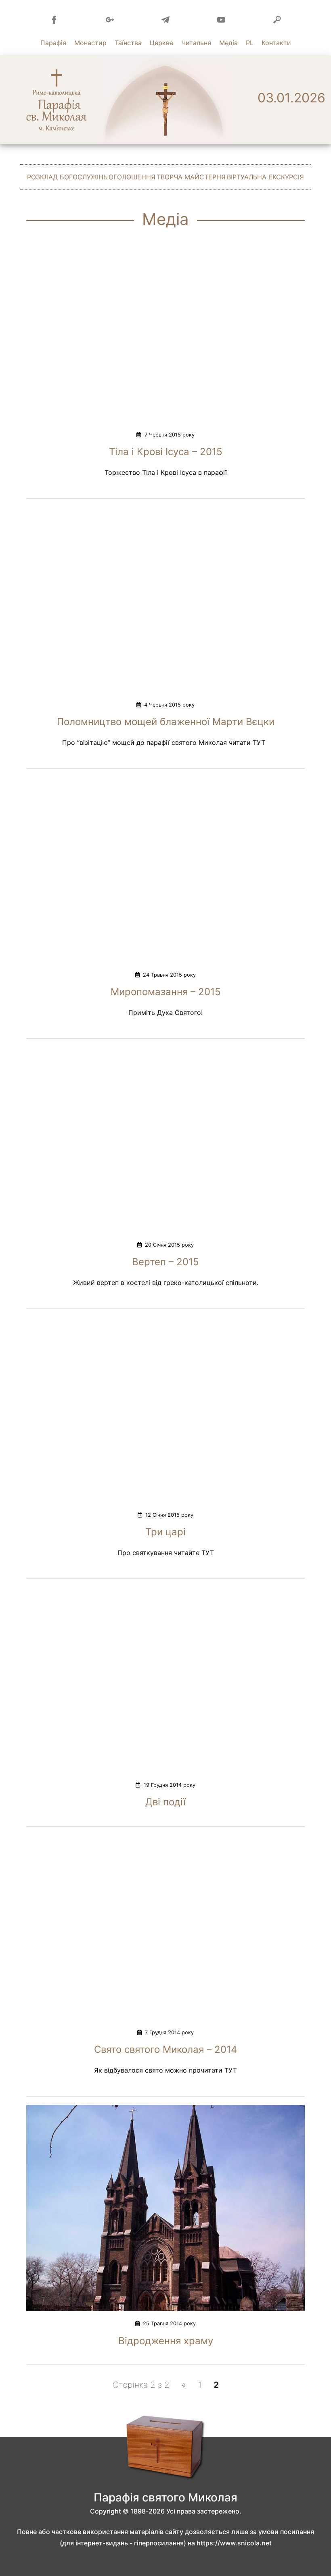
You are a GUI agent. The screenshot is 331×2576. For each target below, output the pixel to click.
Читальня (196, 43)
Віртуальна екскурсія (265, 177)
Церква (161, 43)
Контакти (276, 43)
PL (250, 43)
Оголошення (132, 177)
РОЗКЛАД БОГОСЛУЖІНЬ (67, 177)
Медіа (228, 43)
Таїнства (128, 43)
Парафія (53, 43)
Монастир (90, 43)
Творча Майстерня (191, 177)
